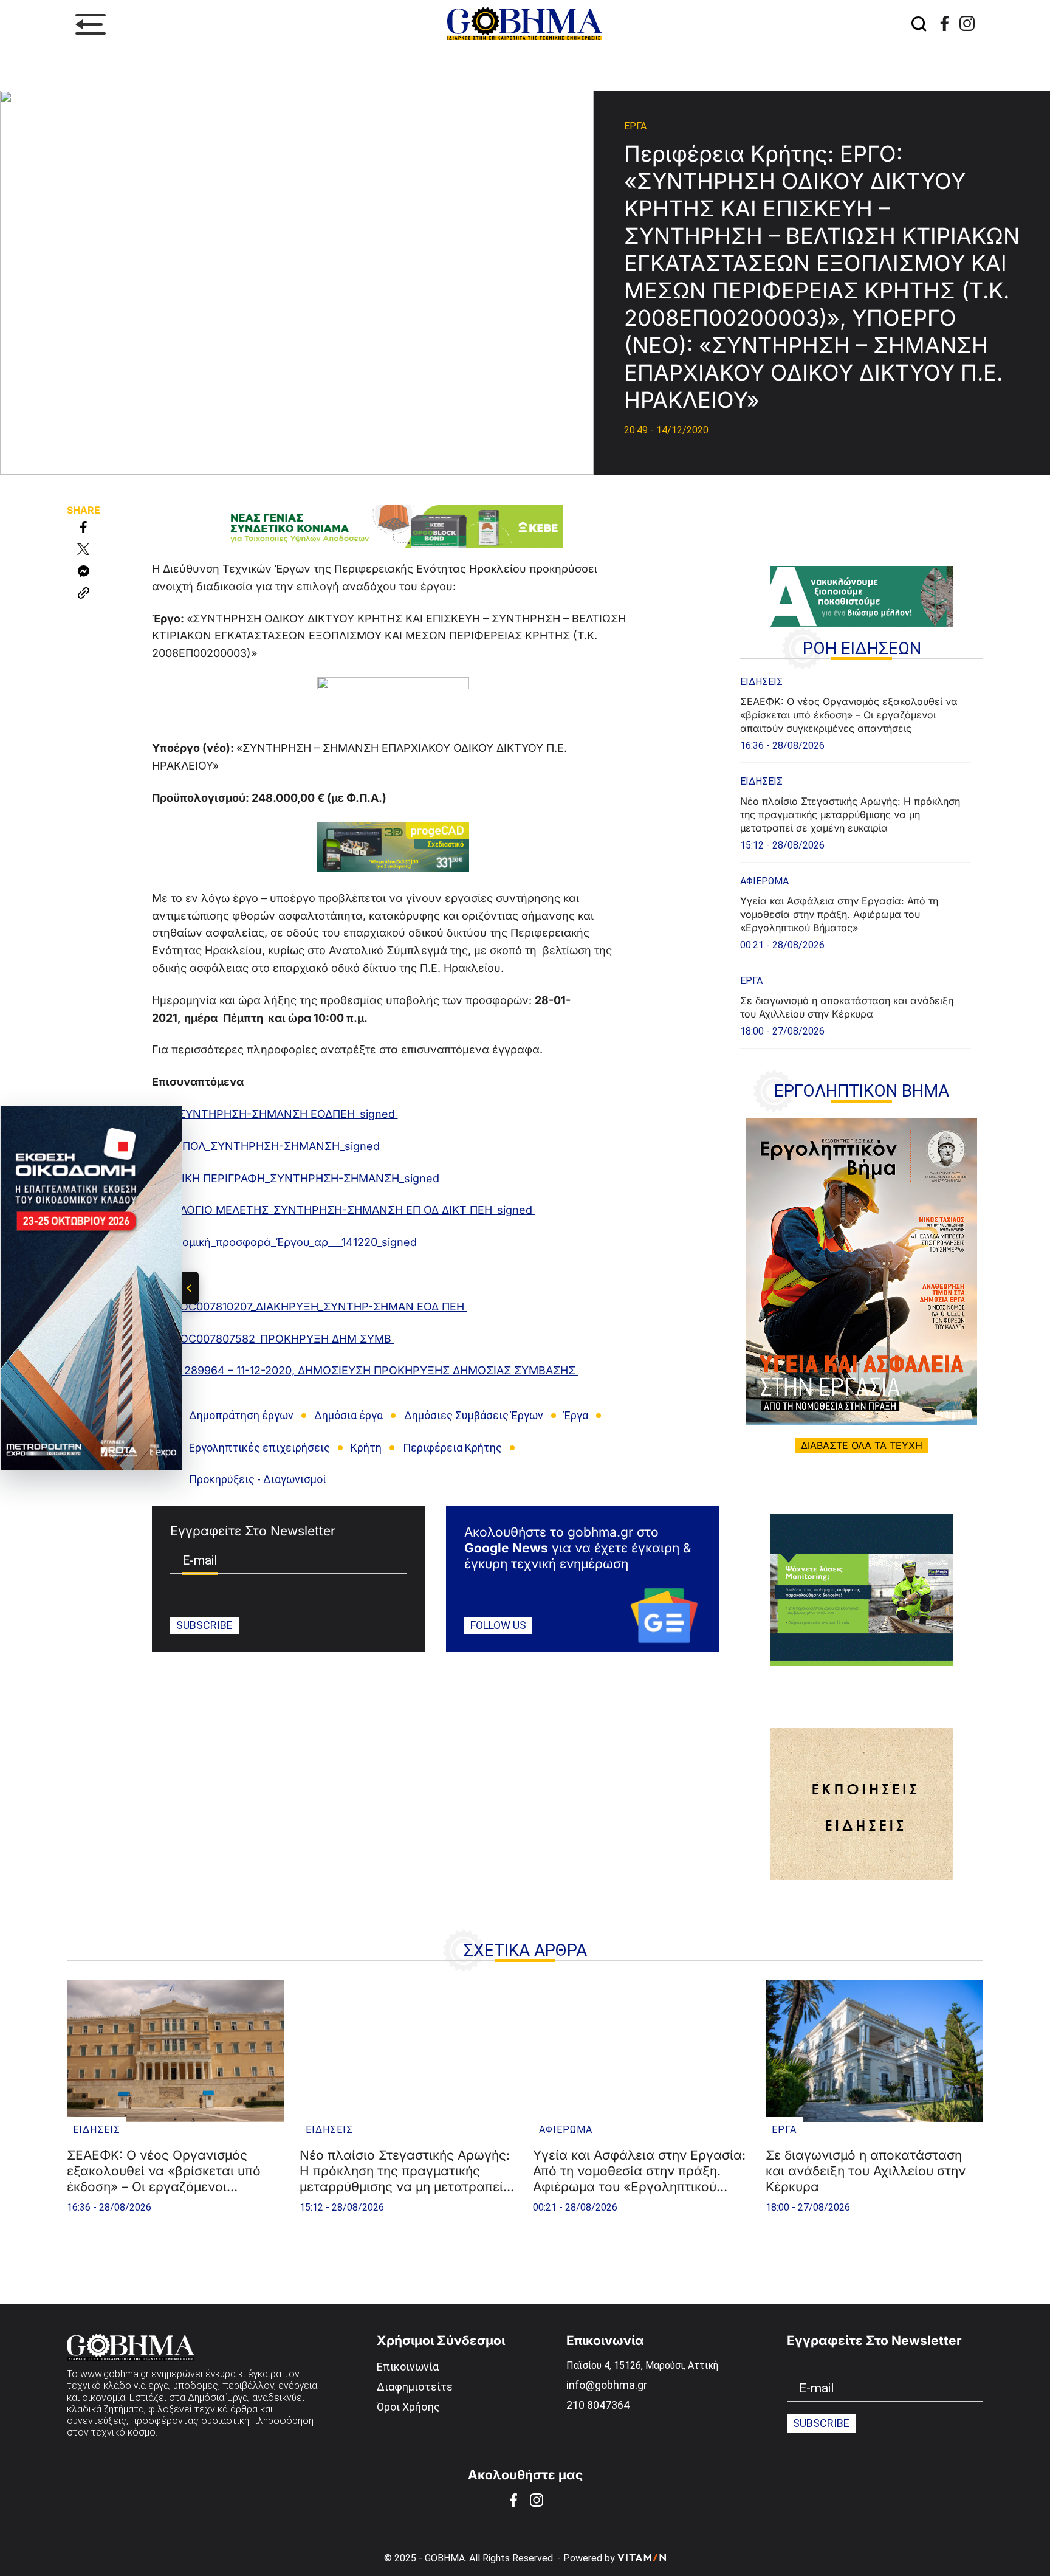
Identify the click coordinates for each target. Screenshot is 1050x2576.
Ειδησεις (761, 682)
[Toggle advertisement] (190, 1288)
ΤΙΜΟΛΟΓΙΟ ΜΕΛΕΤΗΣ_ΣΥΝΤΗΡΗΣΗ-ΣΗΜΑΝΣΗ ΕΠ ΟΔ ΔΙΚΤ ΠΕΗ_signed (344, 1210)
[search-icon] (919, 25)
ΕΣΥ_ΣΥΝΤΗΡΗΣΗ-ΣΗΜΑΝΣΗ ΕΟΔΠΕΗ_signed (275, 1114)
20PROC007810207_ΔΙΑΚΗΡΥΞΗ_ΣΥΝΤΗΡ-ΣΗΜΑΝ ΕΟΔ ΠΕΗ (310, 1307)
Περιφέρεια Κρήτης (452, 1448)
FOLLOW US (498, 1625)
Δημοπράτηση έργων (241, 1415)
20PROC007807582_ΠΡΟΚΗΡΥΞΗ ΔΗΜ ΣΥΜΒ (273, 1339)
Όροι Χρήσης (408, 2407)
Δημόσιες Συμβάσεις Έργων (474, 1415)
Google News (506, 1548)
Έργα (576, 1415)
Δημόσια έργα (348, 1415)
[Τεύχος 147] (862, 1272)
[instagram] (967, 23)
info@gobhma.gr (607, 2385)
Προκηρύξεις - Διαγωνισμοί (258, 1479)
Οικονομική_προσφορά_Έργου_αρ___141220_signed (286, 1242)
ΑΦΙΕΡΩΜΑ (764, 881)
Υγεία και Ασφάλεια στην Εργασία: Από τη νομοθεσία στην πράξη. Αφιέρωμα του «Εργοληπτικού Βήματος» (839, 914)
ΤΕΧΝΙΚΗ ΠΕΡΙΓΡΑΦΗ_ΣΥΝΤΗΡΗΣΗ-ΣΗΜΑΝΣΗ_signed (297, 1178)
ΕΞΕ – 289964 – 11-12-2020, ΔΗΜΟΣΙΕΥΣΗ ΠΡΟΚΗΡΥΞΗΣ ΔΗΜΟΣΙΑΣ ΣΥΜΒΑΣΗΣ (365, 1370)
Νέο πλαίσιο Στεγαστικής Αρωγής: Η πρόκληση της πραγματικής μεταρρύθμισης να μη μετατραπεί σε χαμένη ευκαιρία (850, 814)
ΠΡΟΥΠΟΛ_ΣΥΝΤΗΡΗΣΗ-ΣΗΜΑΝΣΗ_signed (267, 1146)
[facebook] (945, 23)
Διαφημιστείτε (415, 2387)
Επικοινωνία (408, 2367)
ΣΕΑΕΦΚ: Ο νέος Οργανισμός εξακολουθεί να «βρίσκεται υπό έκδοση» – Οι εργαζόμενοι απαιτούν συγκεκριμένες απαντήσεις (849, 715)
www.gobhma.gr (115, 2374)
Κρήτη (366, 1448)
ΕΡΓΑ (635, 126)
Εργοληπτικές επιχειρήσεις (259, 1448)
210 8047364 (598, 2405)
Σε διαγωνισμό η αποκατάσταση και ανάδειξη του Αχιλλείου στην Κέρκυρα (847, 1007)
